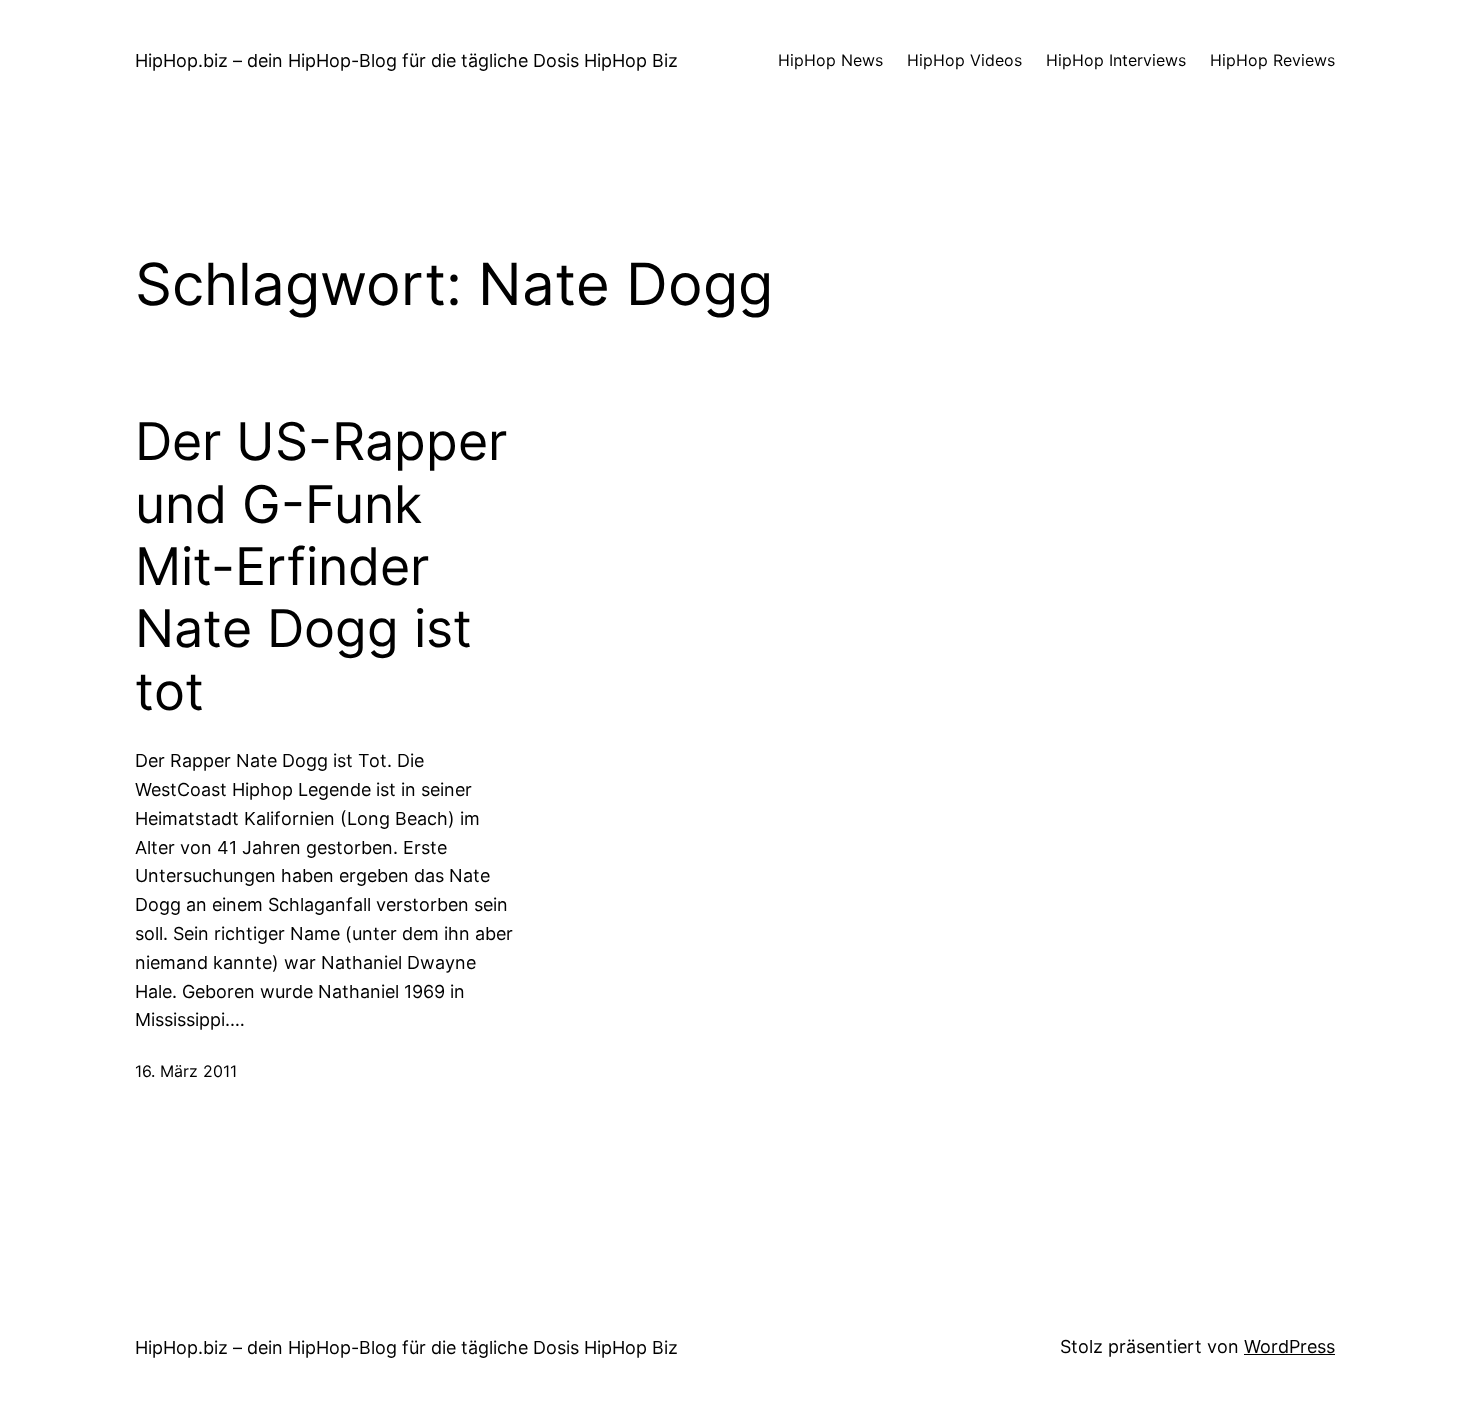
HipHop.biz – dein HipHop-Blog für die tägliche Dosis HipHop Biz (406, 60)
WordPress (1289, 1346)
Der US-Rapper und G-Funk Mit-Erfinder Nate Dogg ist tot (321, 567)
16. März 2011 (186, 1071)
